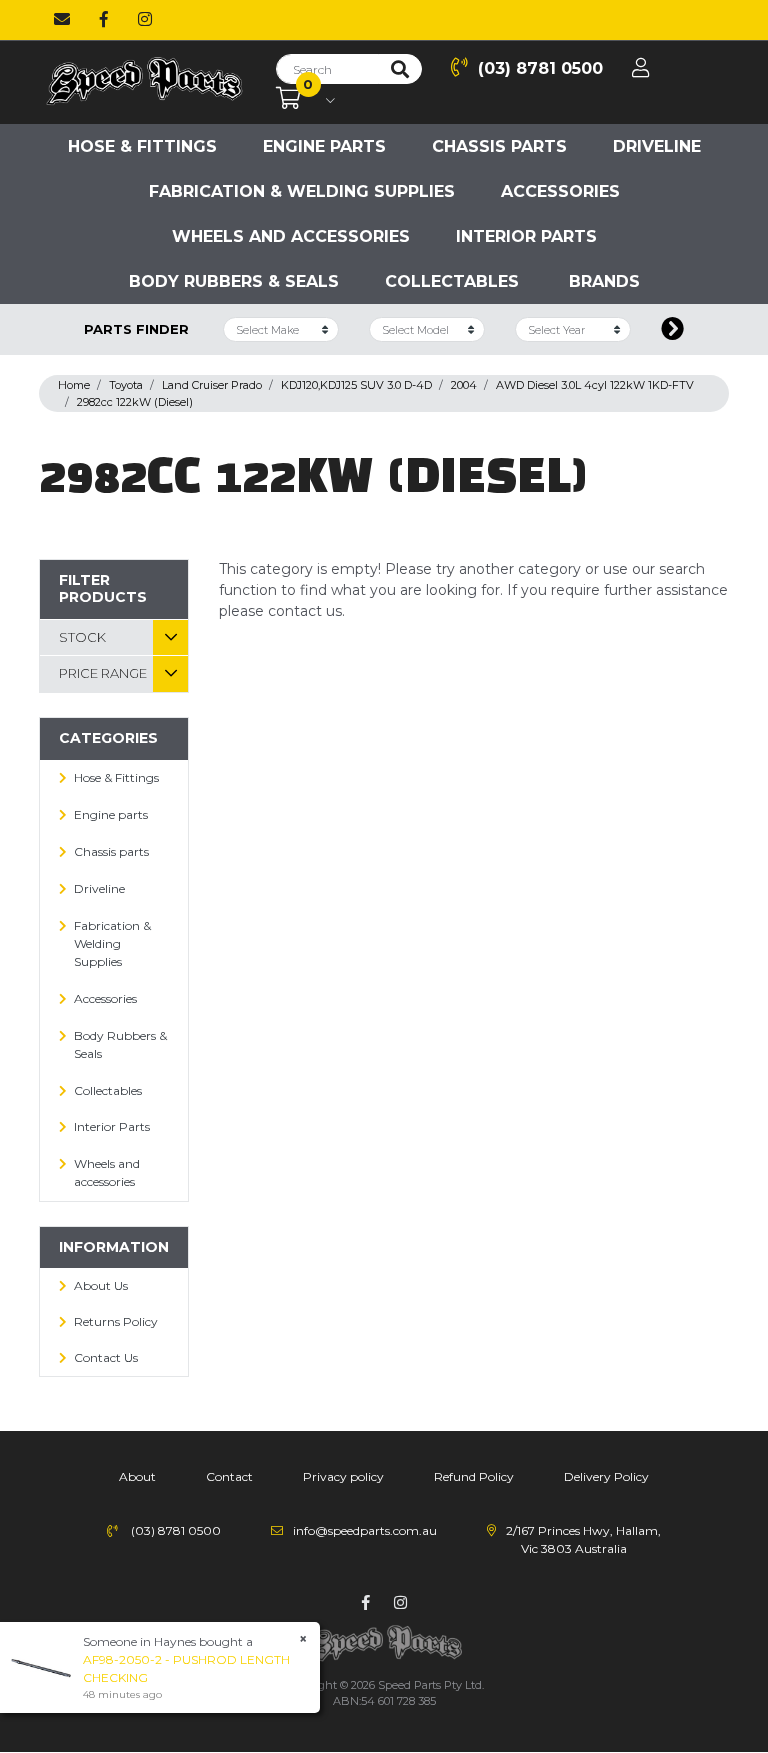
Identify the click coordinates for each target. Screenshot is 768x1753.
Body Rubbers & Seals (234, 281)
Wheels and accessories (291, 236)
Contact (229, 1476)
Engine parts (324, 146)
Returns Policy (116, 1321)
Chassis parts (499, 146)
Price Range (103, 673)
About (137, 1476)
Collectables (452, 281)
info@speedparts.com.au (365, 1530)
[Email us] (62, 20)
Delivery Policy (606, 1476)
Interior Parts (526, 236)
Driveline (657, 146)
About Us (101, 1285)
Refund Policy (474, 1476)
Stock (82, 637)
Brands (604, 281)
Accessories (560, 191)
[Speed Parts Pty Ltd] (144, 81)
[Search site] (400, 69)
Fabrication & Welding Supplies (302, 191)
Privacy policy (343, 1476)
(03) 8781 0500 (540, 68)
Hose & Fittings (142, 146)
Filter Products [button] (103, 588)
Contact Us (106, 1357)
